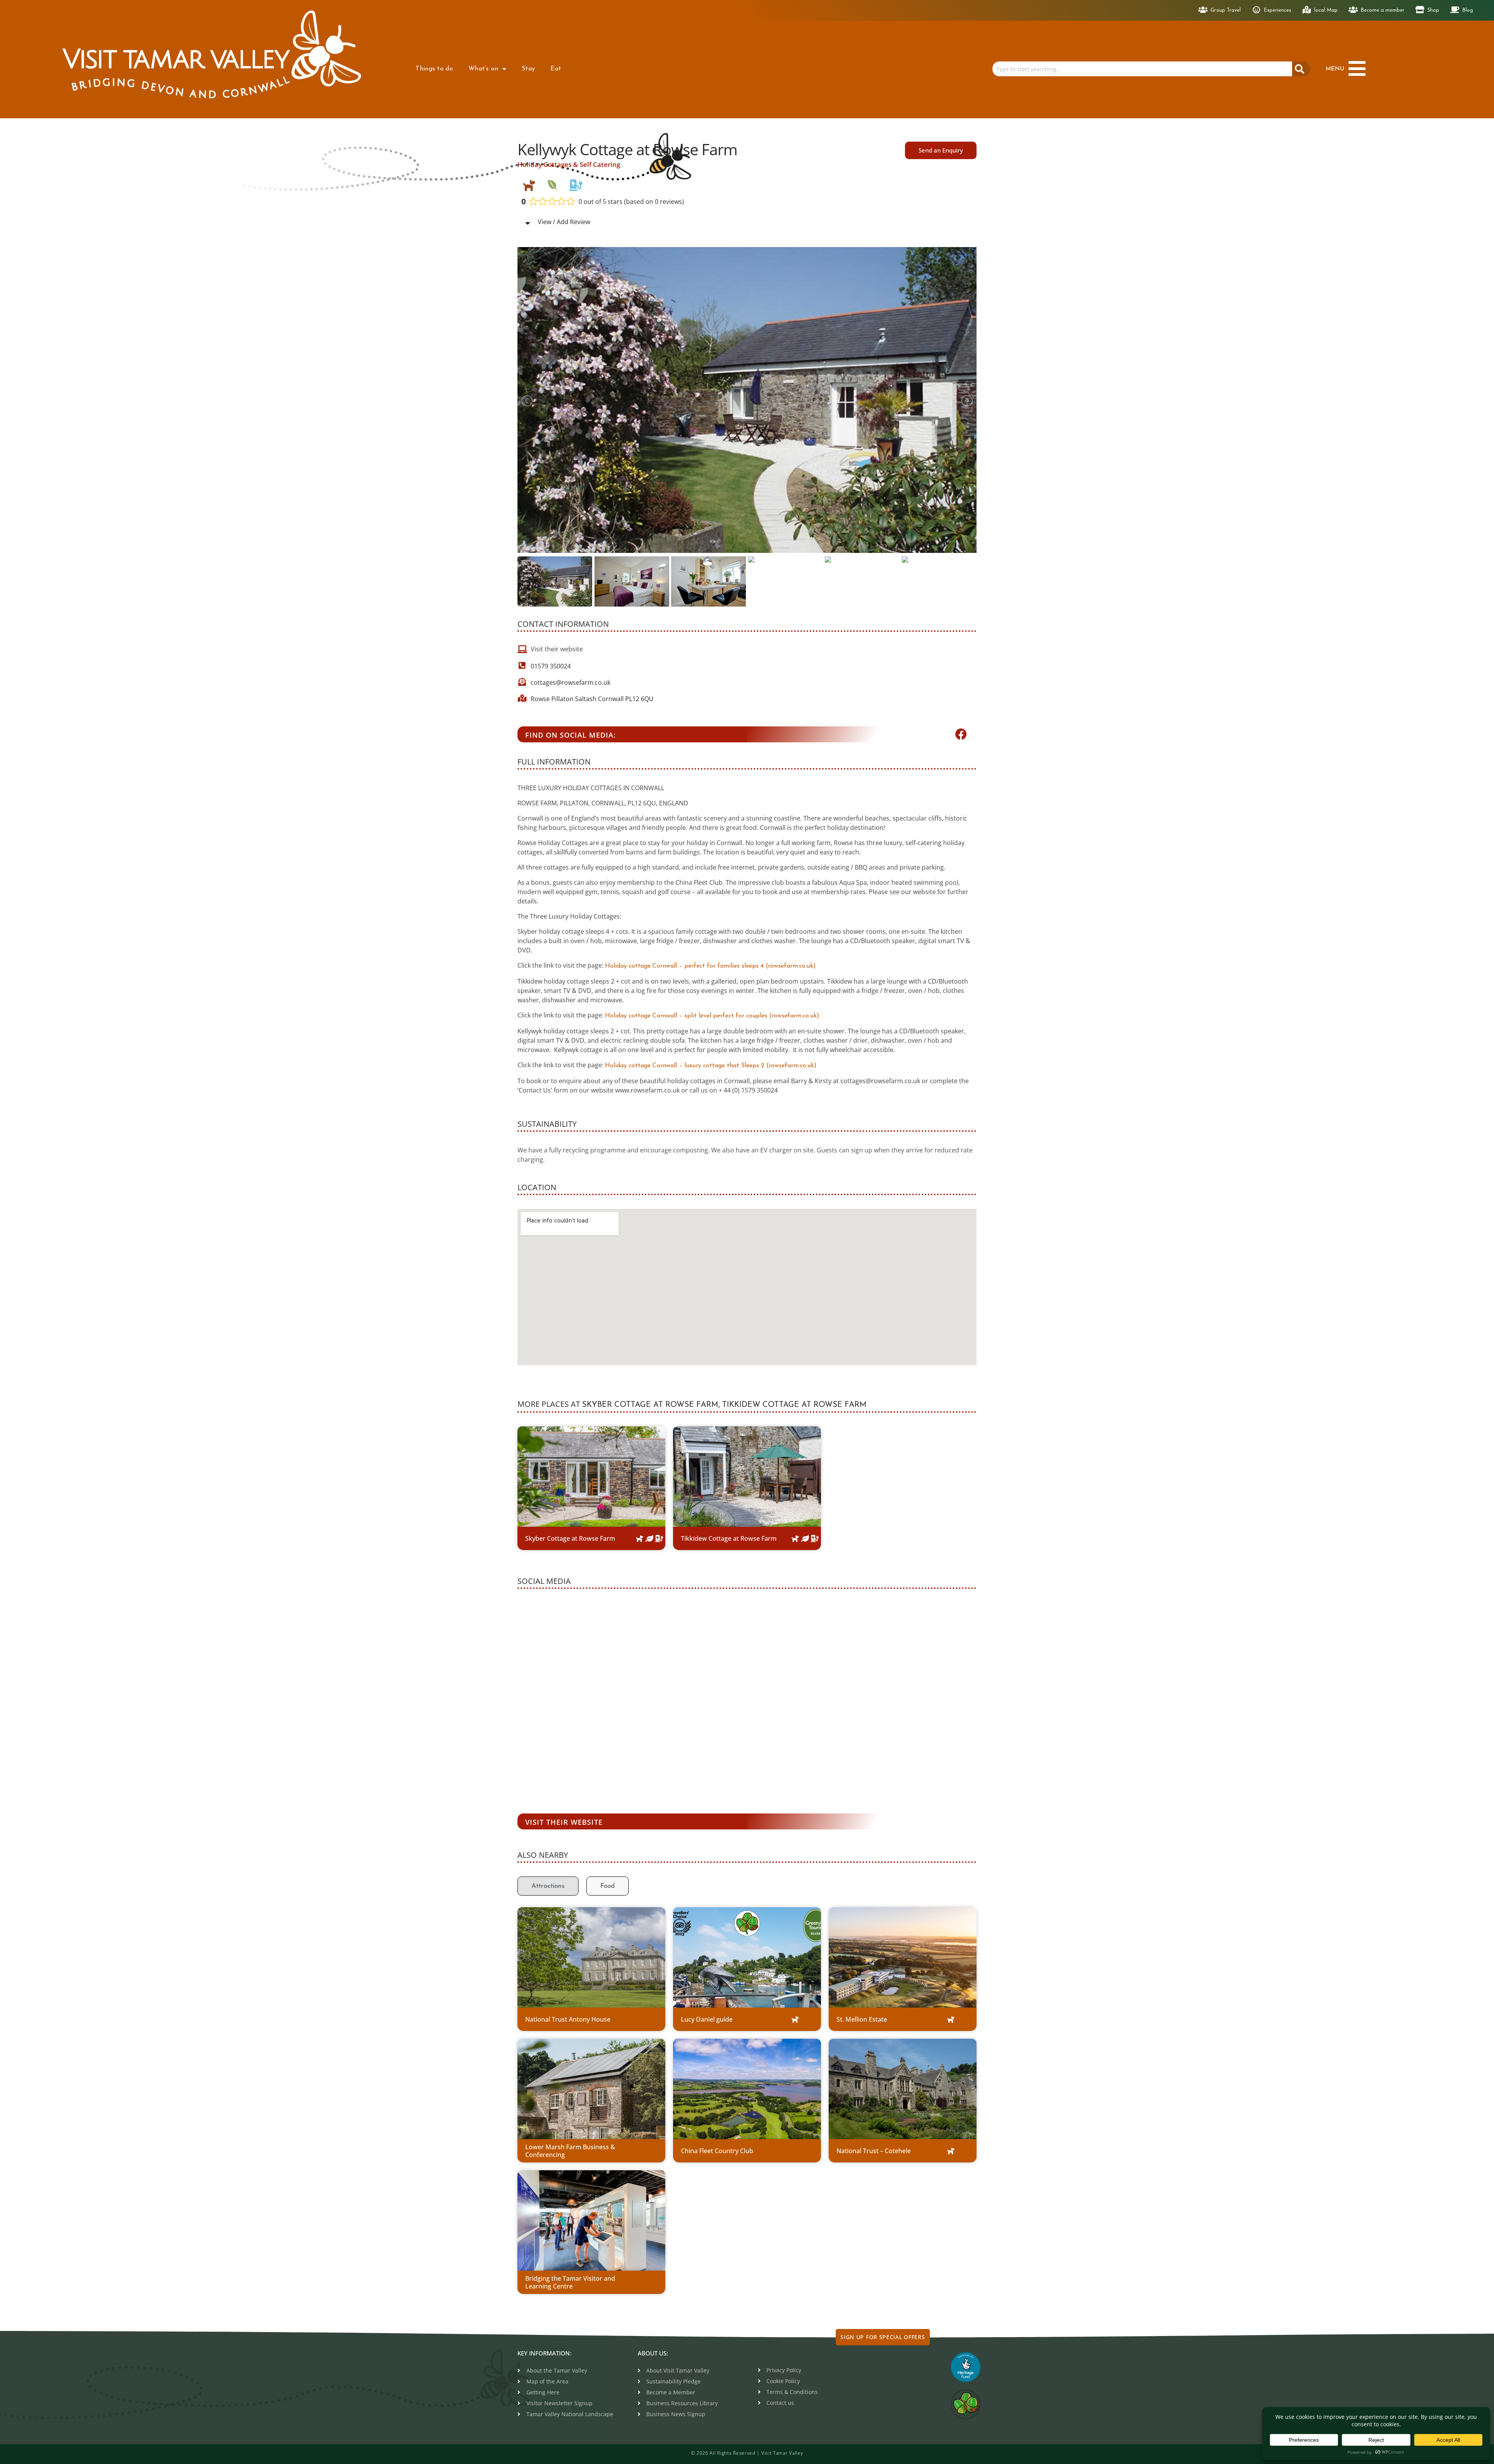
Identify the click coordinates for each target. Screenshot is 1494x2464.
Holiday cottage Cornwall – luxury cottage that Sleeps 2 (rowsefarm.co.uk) (711, 1066)
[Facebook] (961, 734)
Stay (528, 69)
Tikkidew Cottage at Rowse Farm (794, 1405)
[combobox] (1142, 69)
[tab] (548, 1886)
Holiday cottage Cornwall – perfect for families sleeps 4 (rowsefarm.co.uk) (710, 966)
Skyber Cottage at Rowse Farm (650, 1405)
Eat (556, 69)
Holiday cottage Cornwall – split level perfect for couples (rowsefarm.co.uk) (712, 1016)
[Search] (1301, 69)
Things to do (434, 69)
